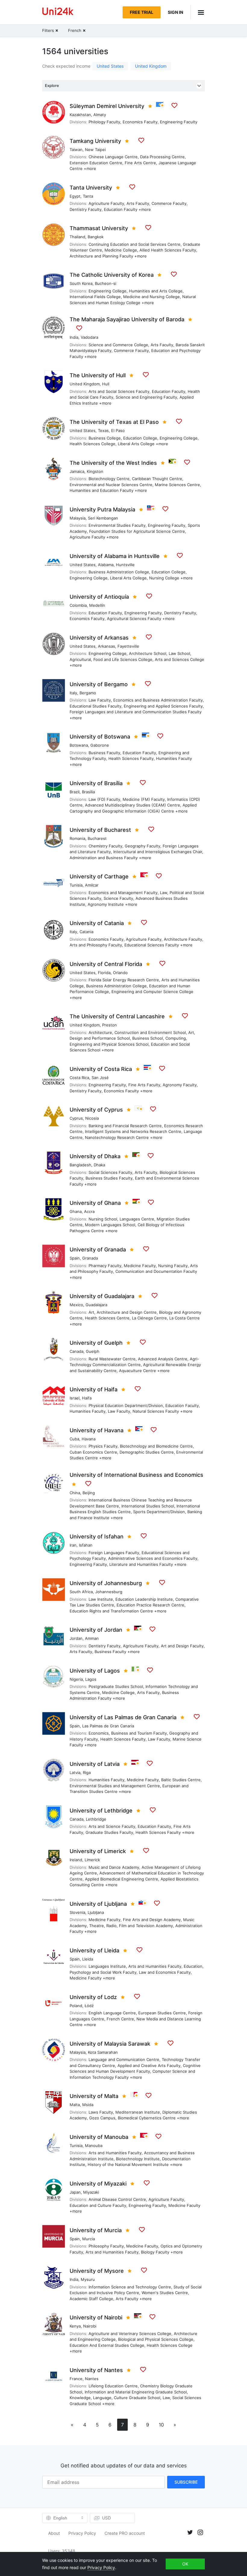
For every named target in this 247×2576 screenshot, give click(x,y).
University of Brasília (96, 783)
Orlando (120, 973)
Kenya (75, 2326)
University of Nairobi (96, 2317)
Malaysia (78, 518)
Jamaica (77, 471)
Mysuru (88, 2279)
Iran (73, 1545)
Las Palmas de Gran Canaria (108, 1726)
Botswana (79, 745)
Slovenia (77, 1912)
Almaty (100, 115)
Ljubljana (96, 1912)
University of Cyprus (96, 1110)
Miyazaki (91, 2192)
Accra (89, 1211)
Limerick (92, 1860)
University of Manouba (99, 2137)
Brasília (88, 792)
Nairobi (90, 2326)
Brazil (75, 792)
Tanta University (91, 188)
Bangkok (96, 237)
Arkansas (106, 646)
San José (100, 1078)
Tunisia (76, 885)
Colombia (78, 605)
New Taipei (95, 150)
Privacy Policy (82, 2533)
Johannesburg (109, 1592)
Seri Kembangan (103, 518)
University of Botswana (100, 737)
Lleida (88, 1959)
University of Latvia (95, 1764)
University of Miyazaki (98, 2184)
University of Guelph (96, 1343)
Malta (75, 2105)
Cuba (74, 1439)
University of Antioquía (99, 597)
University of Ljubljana (98, 1904)
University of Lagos (95, 1671)
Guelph (93, 1351)
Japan (75, 2192)
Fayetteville (128, 646)
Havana (89, 1439)
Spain (75, 1258)
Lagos (91, 1679)
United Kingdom (151, 66)
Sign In (175, 12)
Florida (104, 973)
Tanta (88, 196)
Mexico (76, 1305)
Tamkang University (95, 141)
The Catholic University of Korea (112, 275)
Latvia (75, 1772)
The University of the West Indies (113, 463)
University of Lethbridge (101, 1811)
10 (161, 2425)
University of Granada (98, 1249)
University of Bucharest (100, 830)
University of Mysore (97, 2271)
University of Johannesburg (106, 1583)
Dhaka (99, 1165)
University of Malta (94, 2096)
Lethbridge (96, 1819)
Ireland (76, 1860)
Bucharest (97, 838)
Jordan (76, 1638)
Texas (103, 430)
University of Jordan (96, 1630)
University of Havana (97, 1430)
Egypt (75, 196)
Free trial (142, 12)
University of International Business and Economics (136, 1475)
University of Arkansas (99, 638)
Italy (73, 693)
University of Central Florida (106, 964)
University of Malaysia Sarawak (110, 2044)
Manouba (94, 2146)
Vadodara (89, 337)
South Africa (81, 1592)
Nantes (92, 2379)
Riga (87, 1772)
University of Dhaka (95, 1156)
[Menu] (198, 12)
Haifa (87, 1398)
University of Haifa (94, 1389)
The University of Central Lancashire (117, 1016)
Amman (92, 1638)
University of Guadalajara (102, 1296)
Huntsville (125, 565)
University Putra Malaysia (102, 509)
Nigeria (76, 1679)
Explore (52, 86)
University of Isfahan (97, 1536)
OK (185, 2564)
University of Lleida (94, 1950)
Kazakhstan (80, 115)
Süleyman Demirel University (107, 106)
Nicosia (92, 1118)
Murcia (89, 2239)
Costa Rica (79, 1078)
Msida (88, 2105)
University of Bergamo (99, 684)
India (74, 337)
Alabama (106, 565)
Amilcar (92, 885)
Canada (77, 1351)
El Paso (118, 430)
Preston (109, 1025)
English (60, 2518)
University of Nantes (96, 2370)
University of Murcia (96, 2230)
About (54, 2533)
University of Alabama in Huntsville (115, 556)
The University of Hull (98, 375)
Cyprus (76, 1118)
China (75, 1493)
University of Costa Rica (101, 1069)
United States (110, 66)
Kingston (95, 471)
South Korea (81, 283)
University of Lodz (93, 1997)
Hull (106, 384)
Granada (90, 1258)
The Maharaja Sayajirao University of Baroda (127, 319)
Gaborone (100, 745)
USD (106, 2518)
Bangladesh (80, 1165)
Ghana (76, 1211)
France (76, 2379)
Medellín (97, 605)
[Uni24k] (58, 12)
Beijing (89, 1493)
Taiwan (76, 150)
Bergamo (88, 693)
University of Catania (97, 923)
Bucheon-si (106, 283)
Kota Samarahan (103, 2052)
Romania (77, 838)
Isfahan (86, 1545)
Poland (76, 2006)
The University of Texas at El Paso (114, 422)
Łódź (89, 2006)
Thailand (77, 237)
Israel (75, 1398)
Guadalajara (96, 1305)
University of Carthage (99, 876)
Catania (86, 932)
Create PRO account (125, 2533)
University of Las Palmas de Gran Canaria (123, 1717)
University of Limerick (98, 1851)
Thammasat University (99, 228)
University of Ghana (95, 1203)
